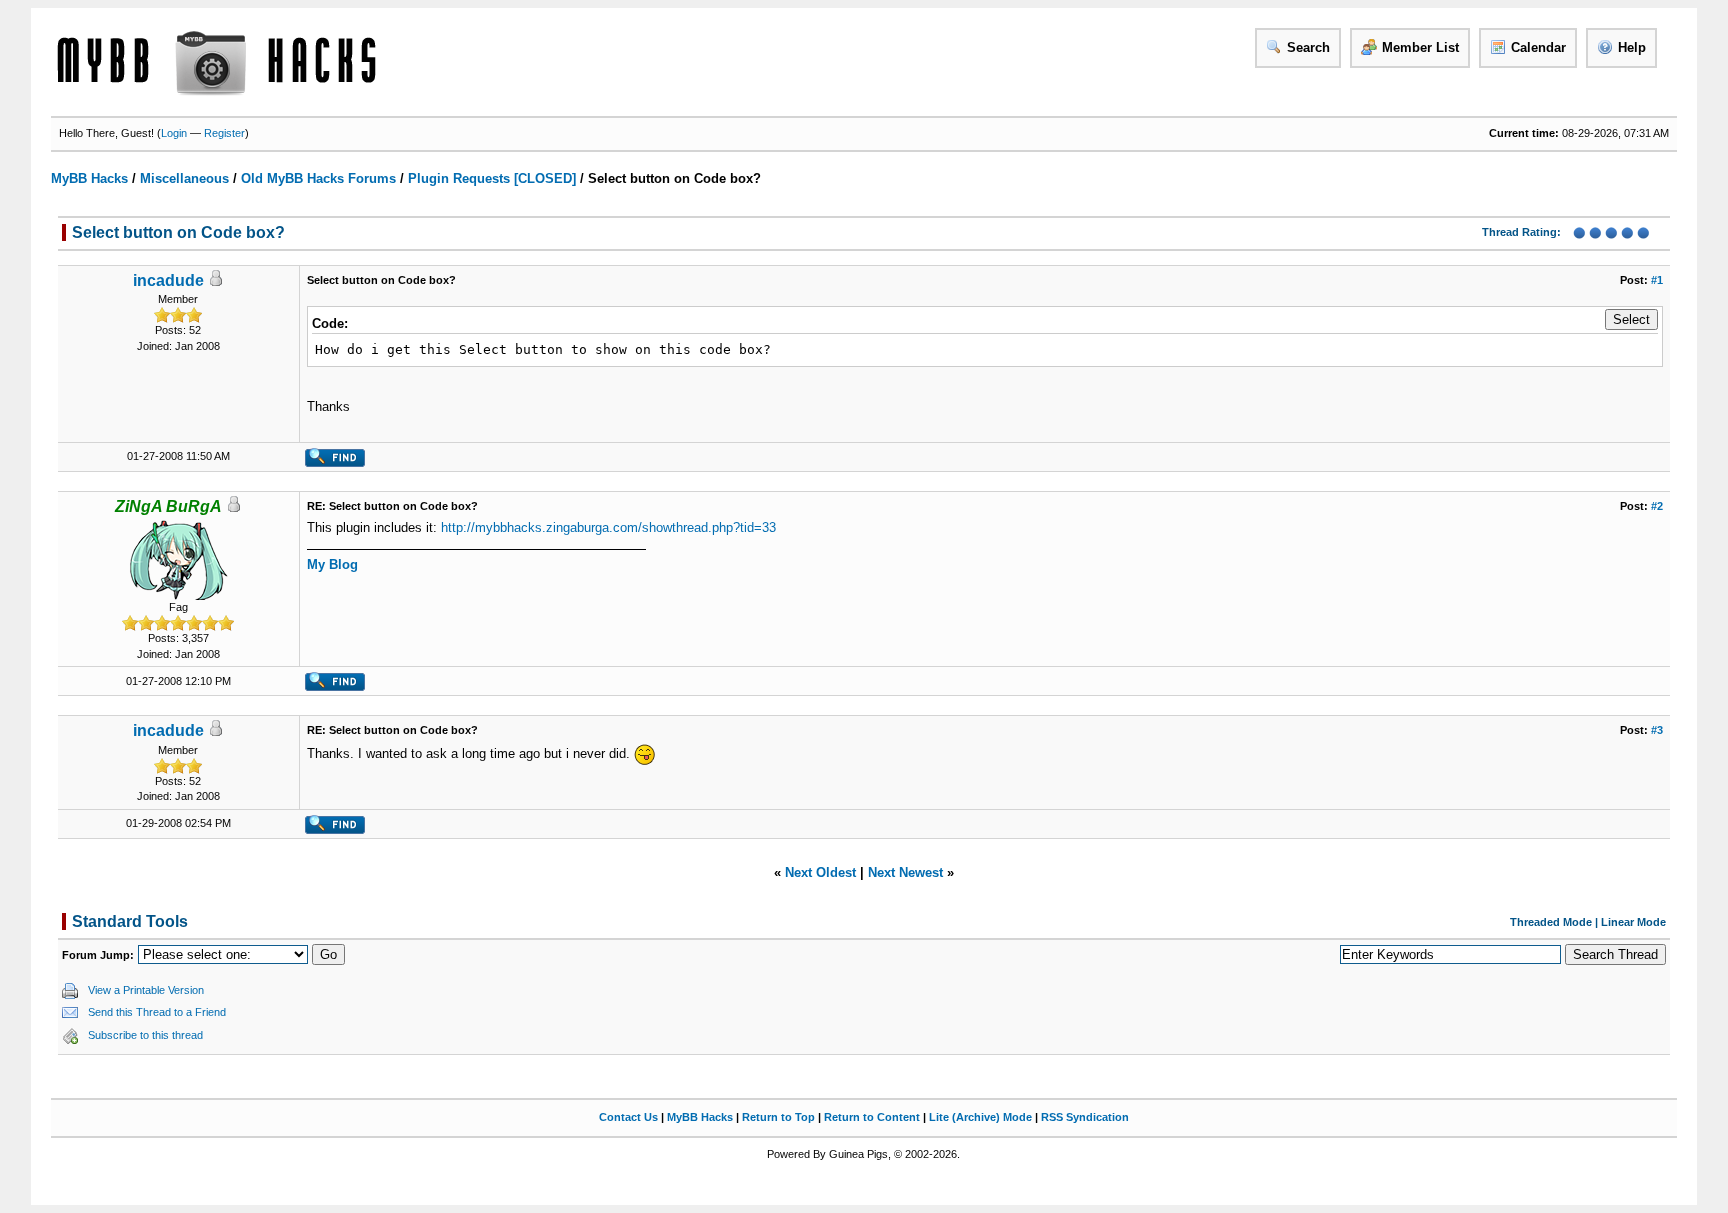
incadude (168, 280)
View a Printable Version (146, 990)
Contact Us (628, 1117)
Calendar (1538, 47)
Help (1632, 47)
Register (224, 133)
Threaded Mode (1551, 922)
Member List (1420, 47)
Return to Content (872, 1117)
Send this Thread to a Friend (157, 1012)
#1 (1657, 280)
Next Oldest (820, 872)
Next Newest (905, 872)
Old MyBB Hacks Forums (318, 178)
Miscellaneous (184, 178)
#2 (1657, 506)
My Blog (332, 564)
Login (174, 133)
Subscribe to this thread (145, 1035)
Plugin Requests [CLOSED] (492, 178)
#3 (1657, 730)
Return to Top (778, 1117)
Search (1308, 47)
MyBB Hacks (89, 178)
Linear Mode (1633, 922)
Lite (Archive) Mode (980, 1117)
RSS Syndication (1085, 1117)
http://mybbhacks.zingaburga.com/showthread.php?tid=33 (608, 527)
